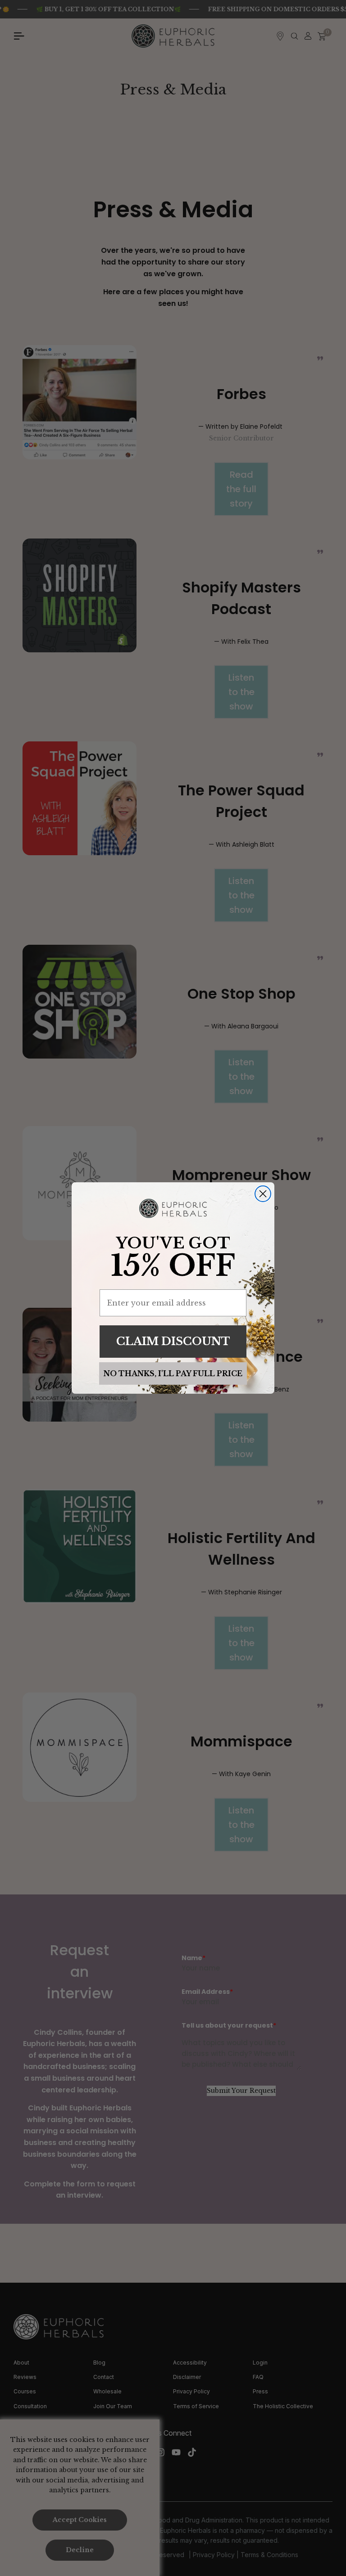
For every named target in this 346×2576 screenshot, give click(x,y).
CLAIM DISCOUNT (173, 1341)
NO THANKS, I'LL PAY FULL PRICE (173, 1373)
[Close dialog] (263, 1194)
